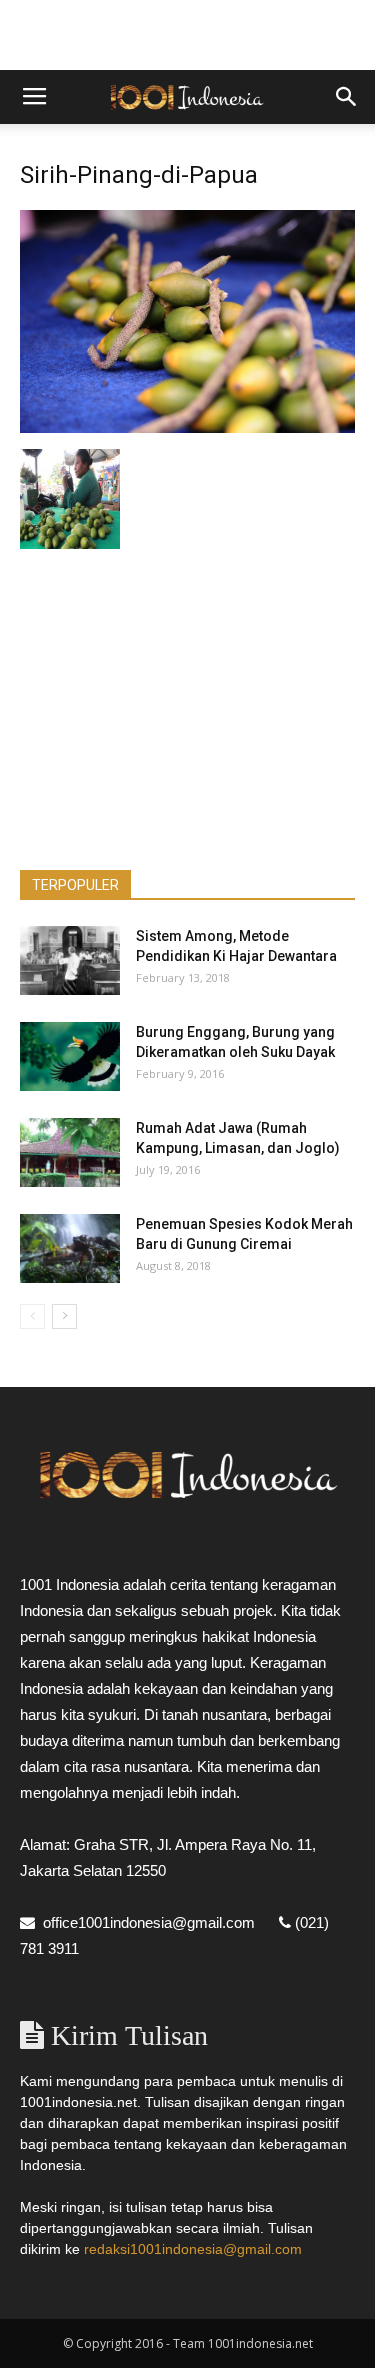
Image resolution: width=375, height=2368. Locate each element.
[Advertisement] (188, 35)
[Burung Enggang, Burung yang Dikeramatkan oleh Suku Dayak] (70, 1056)
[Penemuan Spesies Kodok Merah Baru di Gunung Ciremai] (70, 1248)
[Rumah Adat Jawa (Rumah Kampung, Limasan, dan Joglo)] (70, 1152)
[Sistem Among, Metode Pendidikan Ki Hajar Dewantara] (70, 960)
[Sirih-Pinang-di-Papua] (187, 428)
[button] (347, 97)
